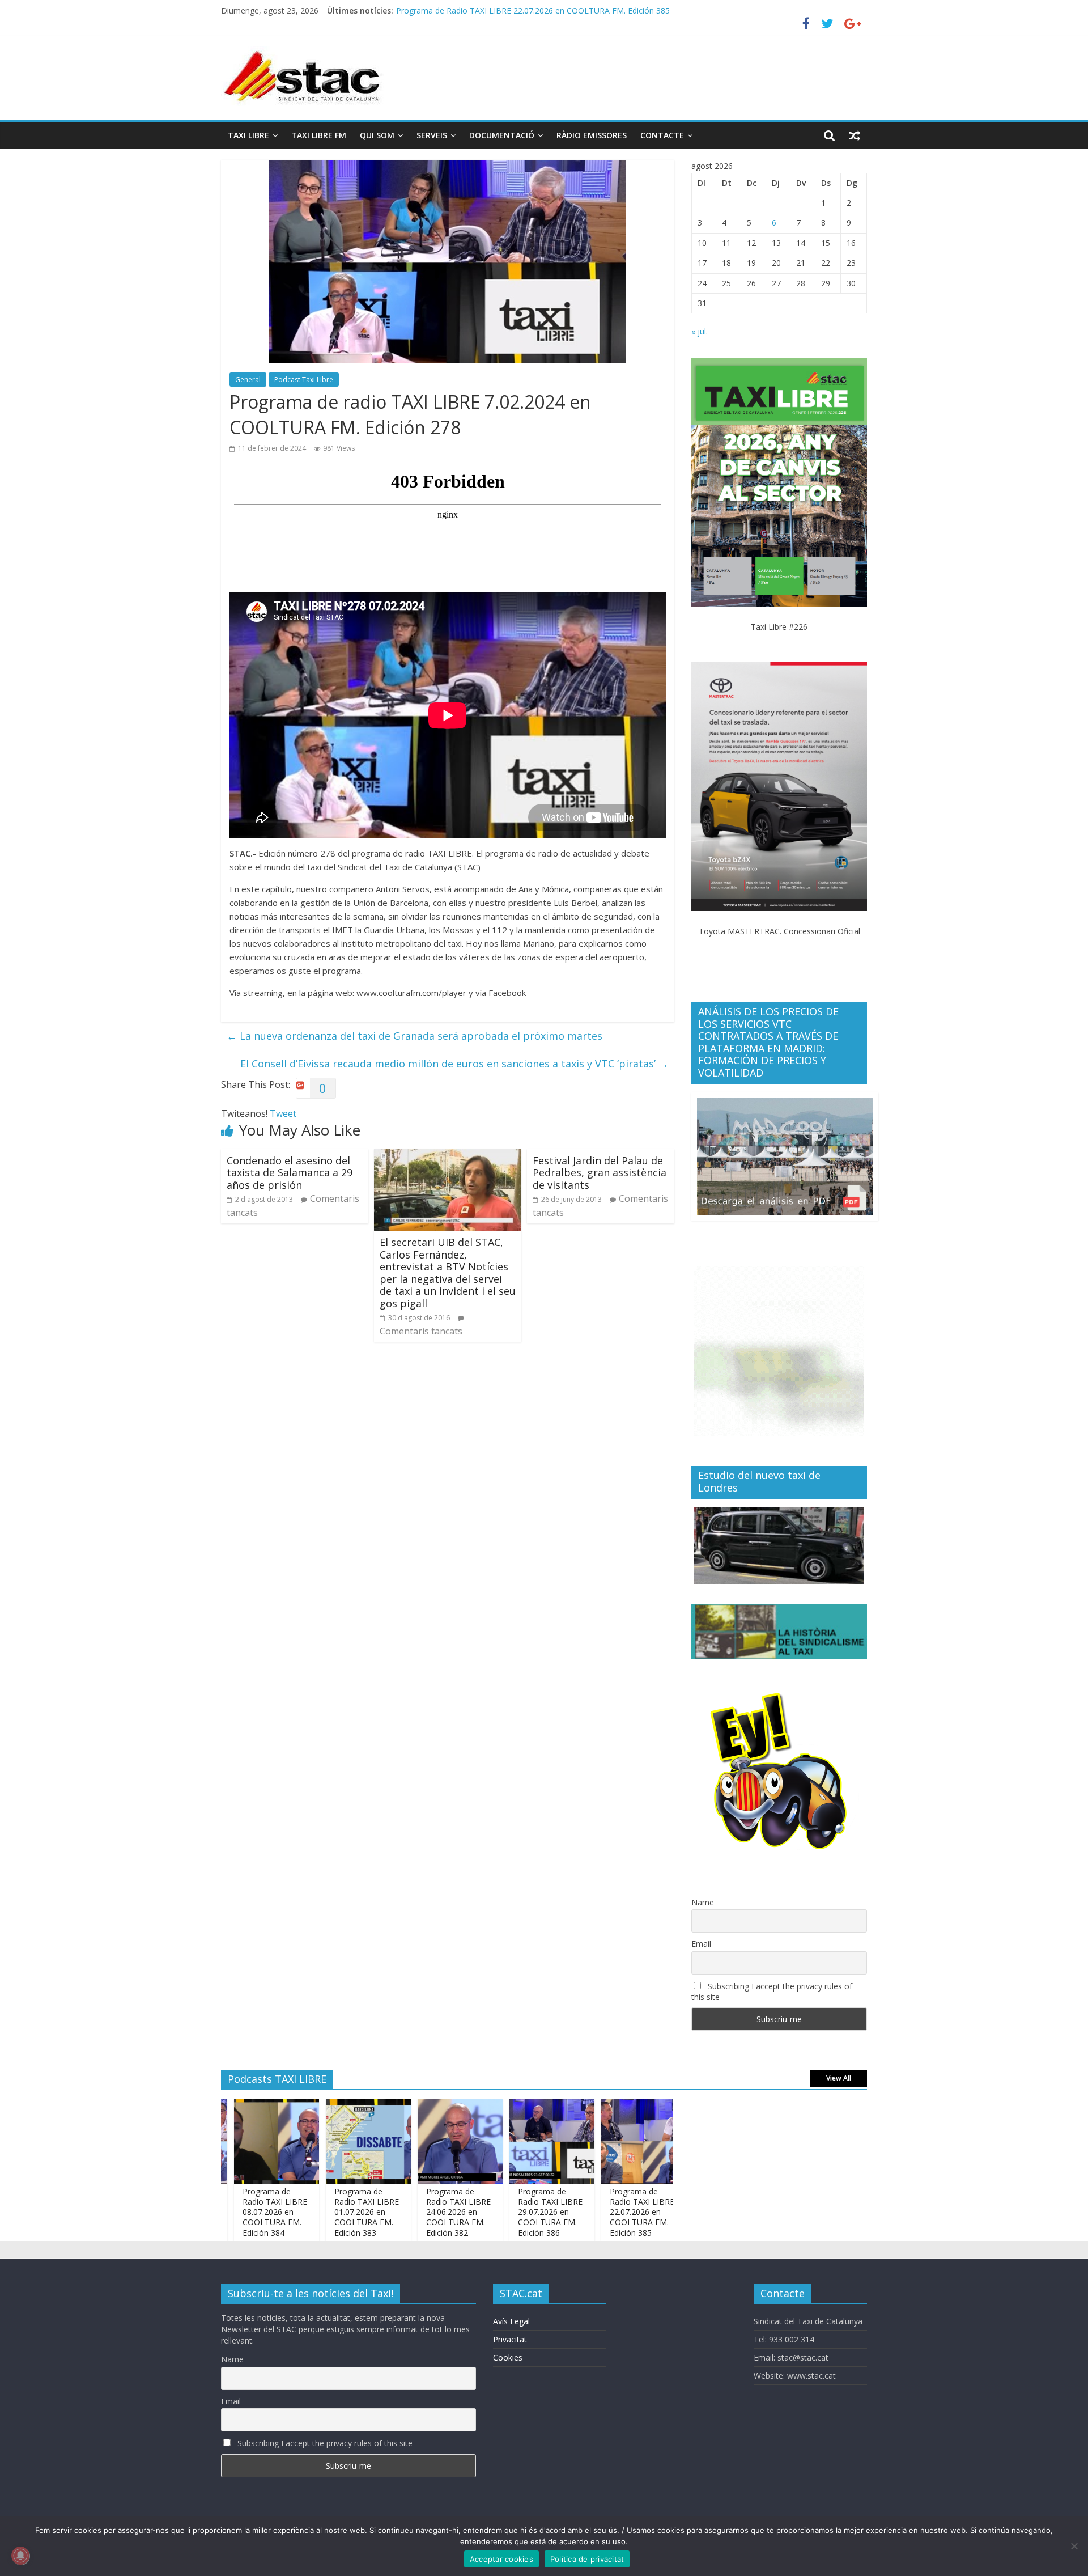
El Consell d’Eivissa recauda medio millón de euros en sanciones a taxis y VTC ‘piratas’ (454, 1064)
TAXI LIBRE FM (319, 135)
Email (701, 1944)
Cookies (508, 2357)
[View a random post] (855, 135)
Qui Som (377, 135)
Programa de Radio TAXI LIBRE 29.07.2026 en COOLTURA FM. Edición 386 (499, 2212)
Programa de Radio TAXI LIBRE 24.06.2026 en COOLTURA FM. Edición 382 (407, 2212)
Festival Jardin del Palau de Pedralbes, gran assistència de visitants (600, 1173)
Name (703, 1902)
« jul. (700, 331)
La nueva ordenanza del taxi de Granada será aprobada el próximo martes (415, 1036)
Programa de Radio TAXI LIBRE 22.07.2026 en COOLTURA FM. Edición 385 (590, 2212)
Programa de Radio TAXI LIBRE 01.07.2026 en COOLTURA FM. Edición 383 (315, 2212)
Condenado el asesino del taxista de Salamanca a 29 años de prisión (290, 1173)
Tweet (283, 1113)
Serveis (432, 135)
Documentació (502, 135)
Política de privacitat (587, 2559)
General (248, 380)
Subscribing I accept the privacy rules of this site (772, 1992)
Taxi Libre (248, 135)
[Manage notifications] (20, 2556)
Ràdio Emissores (592, 135)
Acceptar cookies (501, 2559)
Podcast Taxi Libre (304, 380)
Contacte (662, 135)
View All (839, 2078)
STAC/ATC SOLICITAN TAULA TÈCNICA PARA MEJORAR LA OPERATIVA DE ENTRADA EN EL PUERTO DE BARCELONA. (615, 10)
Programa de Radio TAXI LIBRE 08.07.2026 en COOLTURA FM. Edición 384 (223, 2212)
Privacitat (510, 2339)
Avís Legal (511, 2321)
